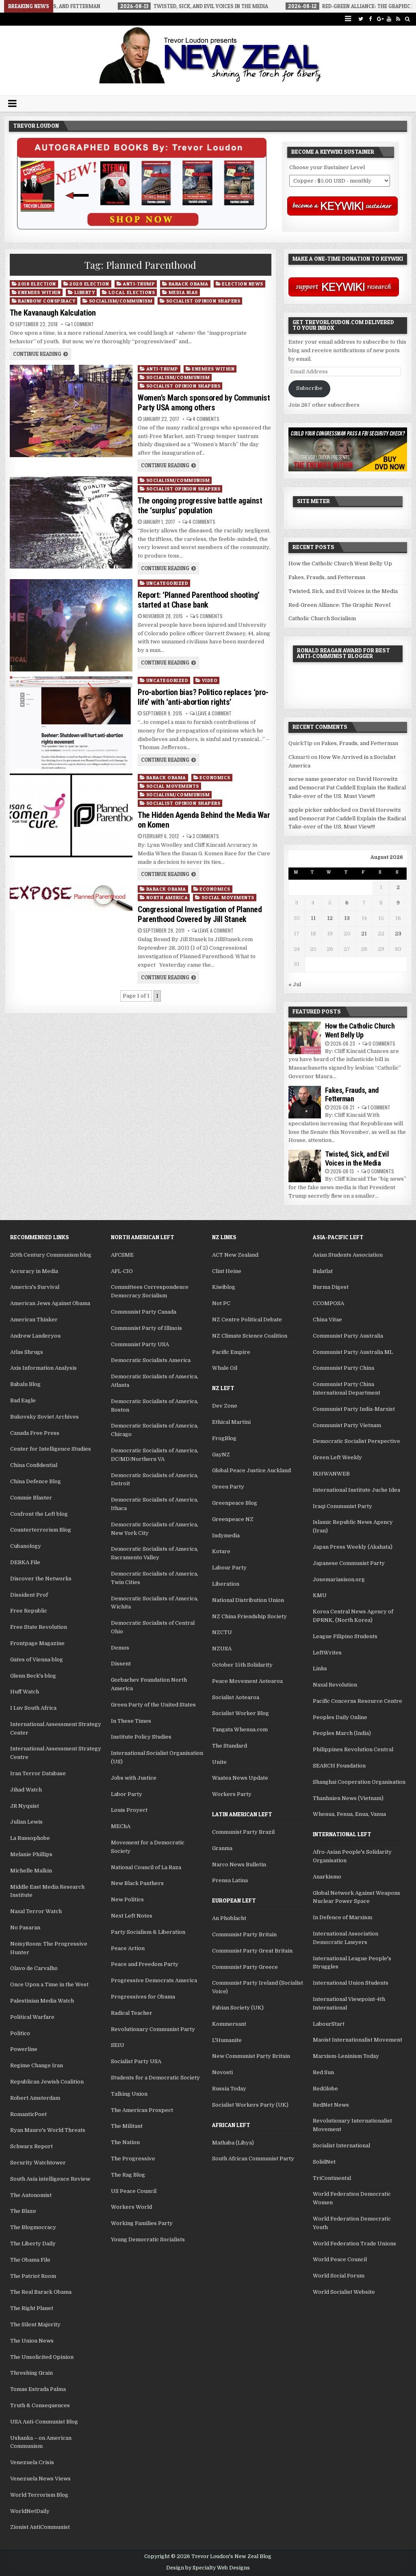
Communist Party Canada (144, 1312)
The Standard (230, 1746)
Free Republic (29, 1611)
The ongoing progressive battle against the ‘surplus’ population (200, 506)
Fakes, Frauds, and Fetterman (327, 577)
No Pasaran (25, 1928)
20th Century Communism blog (51, 1255)
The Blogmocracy (33, 2227)
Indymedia (226, 1535)
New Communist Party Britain (251, 2056)
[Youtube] (389, 19)
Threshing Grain (31, 2373)
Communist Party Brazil (243, 1832)
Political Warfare (32, 2017)
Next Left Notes (132, 1916)
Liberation (226, 1584)
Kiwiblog (224, 1287)
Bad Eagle (23, 1400)
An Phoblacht (229, 1918)
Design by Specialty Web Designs (208, 2568)
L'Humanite (227, 2040)
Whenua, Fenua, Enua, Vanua (349, 1814)
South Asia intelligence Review (50, 2179)
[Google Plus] (380, 19)
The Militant (127, 2126)
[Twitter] (361, 19)
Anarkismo (327, 1877)
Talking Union (129, 2094)
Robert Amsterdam (35, 2098)
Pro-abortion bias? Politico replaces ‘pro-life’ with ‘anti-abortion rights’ (203, 697)
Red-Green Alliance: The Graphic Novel (339, 605)
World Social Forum (339, 2276)
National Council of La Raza (146, 1867)
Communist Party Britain (244, 1934)
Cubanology (26, 1546)
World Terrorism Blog (39, 2495)
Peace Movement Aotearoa (247, 1681)
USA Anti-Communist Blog (44, 2422)
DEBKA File (25, 1562)
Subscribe (309, 388)
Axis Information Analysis (43, 1368)
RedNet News (331, 2105)
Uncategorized (167, 583)
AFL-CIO (122, 1271)
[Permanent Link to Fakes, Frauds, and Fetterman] (305, 1102)
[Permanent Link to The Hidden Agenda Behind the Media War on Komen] (71, 815)
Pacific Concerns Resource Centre (357, 1701)
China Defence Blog (36, 1481)
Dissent (121, 1664)
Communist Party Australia (348, 1336)
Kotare (221, 1551)
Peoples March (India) (342, 1733)
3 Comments (206, 836)
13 (347, 918)
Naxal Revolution (335, 1685)
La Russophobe (30, 1838)
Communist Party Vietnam (347, 1425)
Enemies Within (39, 292)
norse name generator (318, 779)
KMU (320, 1595)
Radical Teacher (132, 2013)
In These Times (131, 1721)
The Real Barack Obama (41, 2292)
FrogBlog (224, 1438)
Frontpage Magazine (37, 1643)
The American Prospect (142, 2110)
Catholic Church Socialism (322, 618)
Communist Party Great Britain (252, 1951)
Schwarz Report (31, 2146)
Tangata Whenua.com (240, 1729)
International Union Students (351, 1983)
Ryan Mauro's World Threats (48, 2130)
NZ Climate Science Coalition (250, 1336)
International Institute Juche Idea (356, 1490)
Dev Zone (225, 1406)
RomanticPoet (28, 2114)
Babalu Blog (25, 1384)
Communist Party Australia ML (353, 1352)
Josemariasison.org (339, 1579)
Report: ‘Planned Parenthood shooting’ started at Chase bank (199, 600)
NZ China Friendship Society (249, 1616)
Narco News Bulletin (239, 1864)
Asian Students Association (348, 1255)
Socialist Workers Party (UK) (250, 2105)
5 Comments (209, 616)
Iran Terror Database (38, 1773)
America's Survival (35, 1287)
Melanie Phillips (31, 1854)
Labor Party (127, 1794)
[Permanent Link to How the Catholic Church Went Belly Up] (305, 1038)
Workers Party (232, 1794)
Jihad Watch (26, 1790)
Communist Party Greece (245, 1967)
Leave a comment (214, 713)
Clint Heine (227, 1271)
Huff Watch (25, 1692)
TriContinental (332, 2178)
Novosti (222, 2072)
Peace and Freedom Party (145, 1964)
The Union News (32, 2341)
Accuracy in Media (34, 1271)
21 (364, 934)
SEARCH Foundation (339, 1766)
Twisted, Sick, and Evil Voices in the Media (343, 591)
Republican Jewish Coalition (47, 2082)
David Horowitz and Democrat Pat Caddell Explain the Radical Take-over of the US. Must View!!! (347, 788)
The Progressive (133, 2159)
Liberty (85, 292)
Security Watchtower (38, 2163)
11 (313, 918)
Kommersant (229, 2024)
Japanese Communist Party (349, 1563)
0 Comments (382, 1043)
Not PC (221, 1303)
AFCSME (122, 1255)
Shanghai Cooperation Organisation (359, 1782)
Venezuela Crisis (32, 2462)
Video (210, 680)
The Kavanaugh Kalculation (53, 313)
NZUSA (222, 1649)
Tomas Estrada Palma (38, 2389)
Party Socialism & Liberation (148, 1932)
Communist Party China (343, 1368)
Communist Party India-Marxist (354, 1409)
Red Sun (323, 2072)
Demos (120, 1648)
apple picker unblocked (320, 810)
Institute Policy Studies (141, 1737)
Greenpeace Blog (235, 1503)
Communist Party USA (140, 1344)
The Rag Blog (128, 2175)
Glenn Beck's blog (33, 1676)
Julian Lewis (26, 1822)
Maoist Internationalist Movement (357, 2040)
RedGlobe (325, 2089)
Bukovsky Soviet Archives (44, 1417)
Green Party (228, 1487)
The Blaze (23, 2211)
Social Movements (173, 786)
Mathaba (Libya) (233, 2143)
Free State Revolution (39, 1627)
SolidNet (324, 2162)
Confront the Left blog (39, 1514)
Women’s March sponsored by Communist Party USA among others (204, 403)
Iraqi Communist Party (342, 1506)
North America (167, 897)
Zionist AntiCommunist (40, 2527)
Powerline (24, 2049)
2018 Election (37, 284)
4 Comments (206, 419)
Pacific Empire (231, 1352)
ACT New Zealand (235, 1255)
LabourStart (329, 2024)
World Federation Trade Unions (354, 2244)
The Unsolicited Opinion (42, 2357)
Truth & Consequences (40, 2405)
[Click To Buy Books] (142, 228)
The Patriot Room (33, 2276)
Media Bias (183, 292)
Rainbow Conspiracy (47, 301)
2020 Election (89, 284)
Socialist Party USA (136, 2061)
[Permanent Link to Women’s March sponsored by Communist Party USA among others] (71, 411)
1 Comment (82, 324)
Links (320, 1668)
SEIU (118, 2045)
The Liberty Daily (33, 2244)
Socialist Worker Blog (240, 1713)
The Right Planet (32, 2308)
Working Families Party (142, 2223)
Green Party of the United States (153, 1705)
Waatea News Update (240, 1778)
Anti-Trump (139, 284)
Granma (222, 1848)
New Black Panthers (137, 1883)
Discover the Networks (41, 1579)
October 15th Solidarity (242, 1665)
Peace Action (128, 1948)
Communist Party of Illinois (146, 1328)
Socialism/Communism (121, 301)
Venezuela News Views (40, 2479)
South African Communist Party (253, 2159)
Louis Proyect (129, 1810)
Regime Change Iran (37, 2065)
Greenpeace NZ (233, 1519)
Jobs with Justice (134, 1778)
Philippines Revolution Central (353, 1749)
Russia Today (229, 2089)
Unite (219, 1762)
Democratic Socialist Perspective (356, 1441)
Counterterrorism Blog (41, 1530)
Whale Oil (225, 1368)
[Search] (408, 19)
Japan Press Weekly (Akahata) (353, 1547)
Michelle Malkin (31, 1871)
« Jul (295, 984)
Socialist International (341, 2146)
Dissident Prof (29, 1595)
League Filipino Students (345, 1636)
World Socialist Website (344, 2292)
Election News (243, 284)
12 (330, 918)
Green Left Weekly (337, 1457)
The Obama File (30, 2260)
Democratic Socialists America (151, 1360)
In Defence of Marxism (342, 1917)
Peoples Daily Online (340, 1717)
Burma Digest (331, 1287)
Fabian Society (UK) (238, 2008)
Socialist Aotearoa (236, 1697)
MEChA (121, 1826)
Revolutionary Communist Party (153, 2029)
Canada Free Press (35, 1433)
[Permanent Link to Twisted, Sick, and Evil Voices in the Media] (305, 1166)
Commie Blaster (31, 1498)
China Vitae (327, 1320)
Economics (215, 777)
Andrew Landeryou (35, 1336)
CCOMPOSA (328, 1303)
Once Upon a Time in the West (49, 1984)
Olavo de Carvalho (34, 1968)
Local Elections (132, 292)
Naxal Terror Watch (36, 1911)
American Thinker (34, 1320)
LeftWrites (327, 1653)
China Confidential (34, 1465)
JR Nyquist (25, 1806)
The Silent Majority (35, 2324)
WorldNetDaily (30, 2511)
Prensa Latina (230, 1880)
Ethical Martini (231, 1422)
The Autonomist (31, 2195)
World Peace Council (340, 2259)
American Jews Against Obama (50, 1303)
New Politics (127, 1899)
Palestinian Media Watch (42, 2001)
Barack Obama (188, 284)
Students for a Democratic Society (155, 2078)
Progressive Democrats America (154, 1980)
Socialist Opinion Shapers (203, 301)
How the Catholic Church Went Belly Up (340, 563)
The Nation (125, 2142)
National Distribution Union (248, 1600)
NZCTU (222, 1632)
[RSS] (398, 19)
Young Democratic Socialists (148, 2239)
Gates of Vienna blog (37, 1660)
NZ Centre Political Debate (247, 1320)
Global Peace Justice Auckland (251, 1470)
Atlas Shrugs (27, 1352)
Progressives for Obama (143, 1997)
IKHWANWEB (331, 1474)
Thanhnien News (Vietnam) (348, 1798)
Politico (20, 2033)
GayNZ (221, 1455)
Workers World (131, 2207)
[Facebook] (370, 19)
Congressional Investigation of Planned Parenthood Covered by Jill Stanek (200, 914)
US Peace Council (134, 2191)
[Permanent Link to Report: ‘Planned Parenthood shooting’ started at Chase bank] (71, 625)
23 (398, 934)
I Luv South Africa (33, 1708)
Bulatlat (323, 1271)
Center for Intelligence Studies (51, 1449)
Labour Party (229, 1568)
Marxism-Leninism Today (346, 2056)
